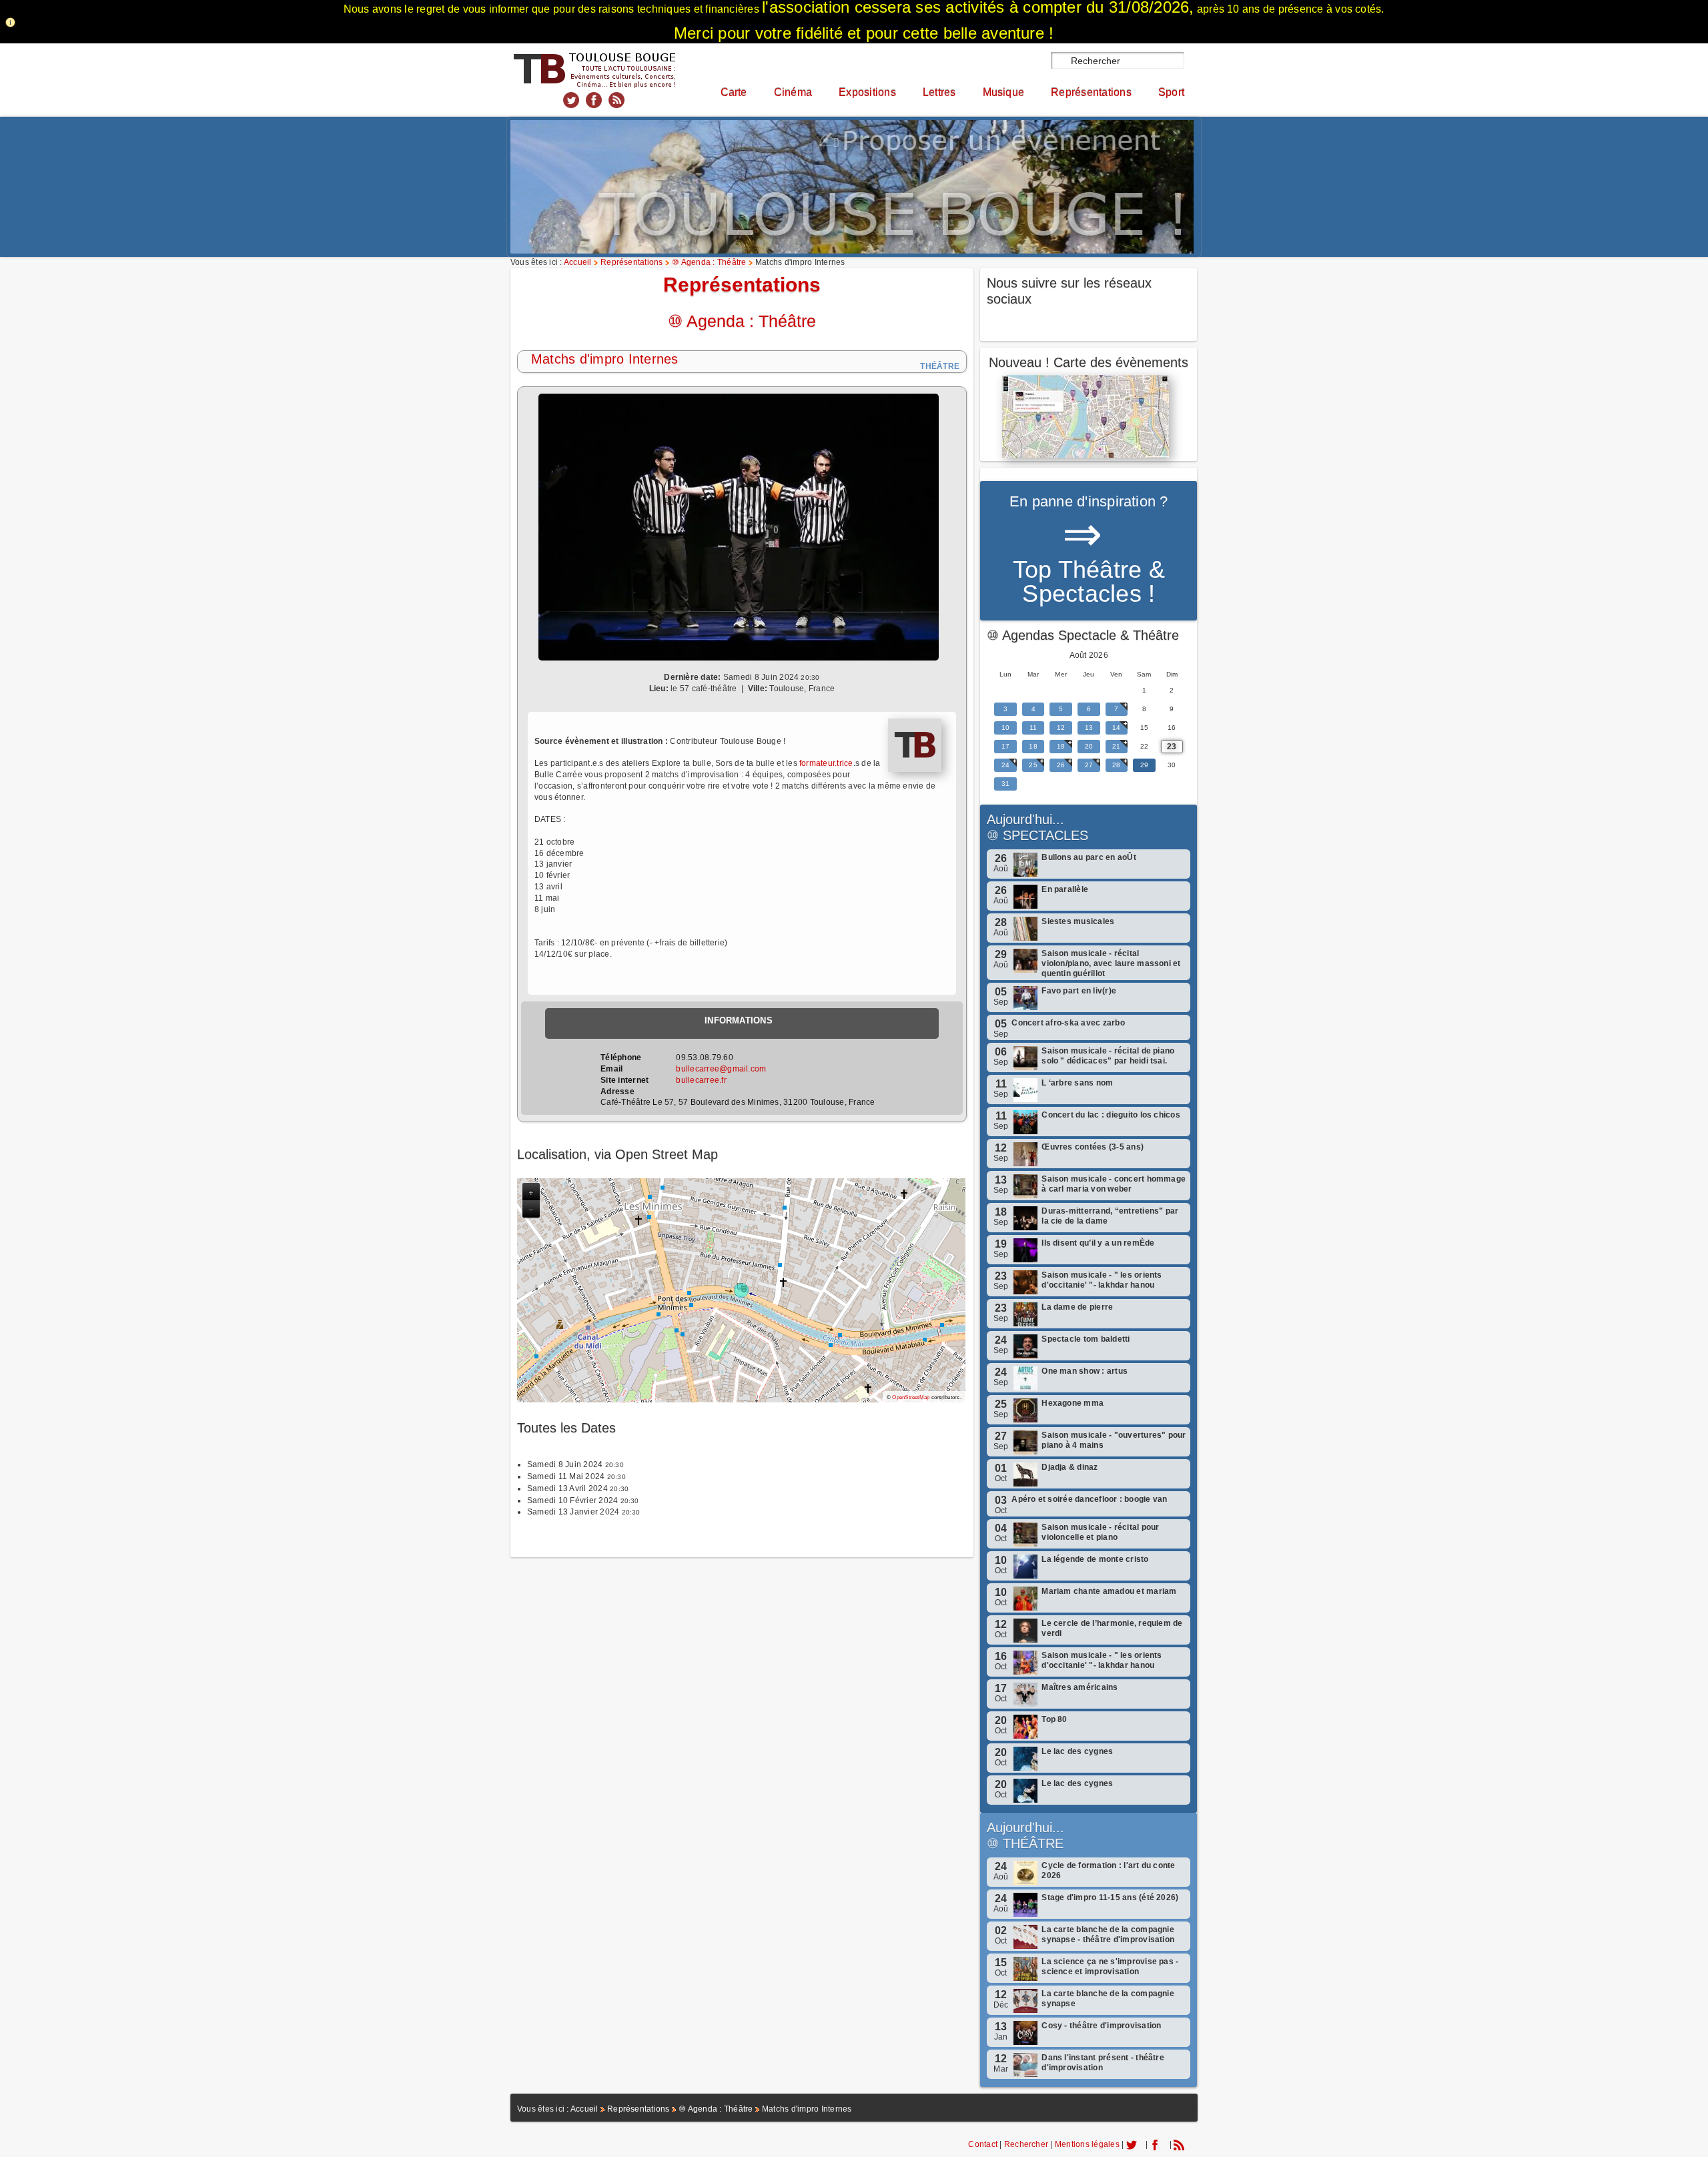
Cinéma (793, 92)
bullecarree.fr (701, 1080)
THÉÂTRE (1033, 1843)
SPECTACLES (1045, 835)
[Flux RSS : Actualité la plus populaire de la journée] (616, 99)
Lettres (939, 92)
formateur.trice (826, 763)
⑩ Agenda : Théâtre (709, 262)
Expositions (867, 92)
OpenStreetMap (911, 1397)
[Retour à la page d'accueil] (594, 69)
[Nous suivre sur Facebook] (594, 99)
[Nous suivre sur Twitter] (571, 99)
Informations (739, 1020)
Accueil (578, 262)
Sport (1171, 92)
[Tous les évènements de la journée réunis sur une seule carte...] (1089, 416)
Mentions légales (1087, 2144)
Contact (983, 2144)
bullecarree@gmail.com (721, 1069)
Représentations (1091, 92)
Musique (1004, 92)
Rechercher (1026, 2144)
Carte (734, 92)
